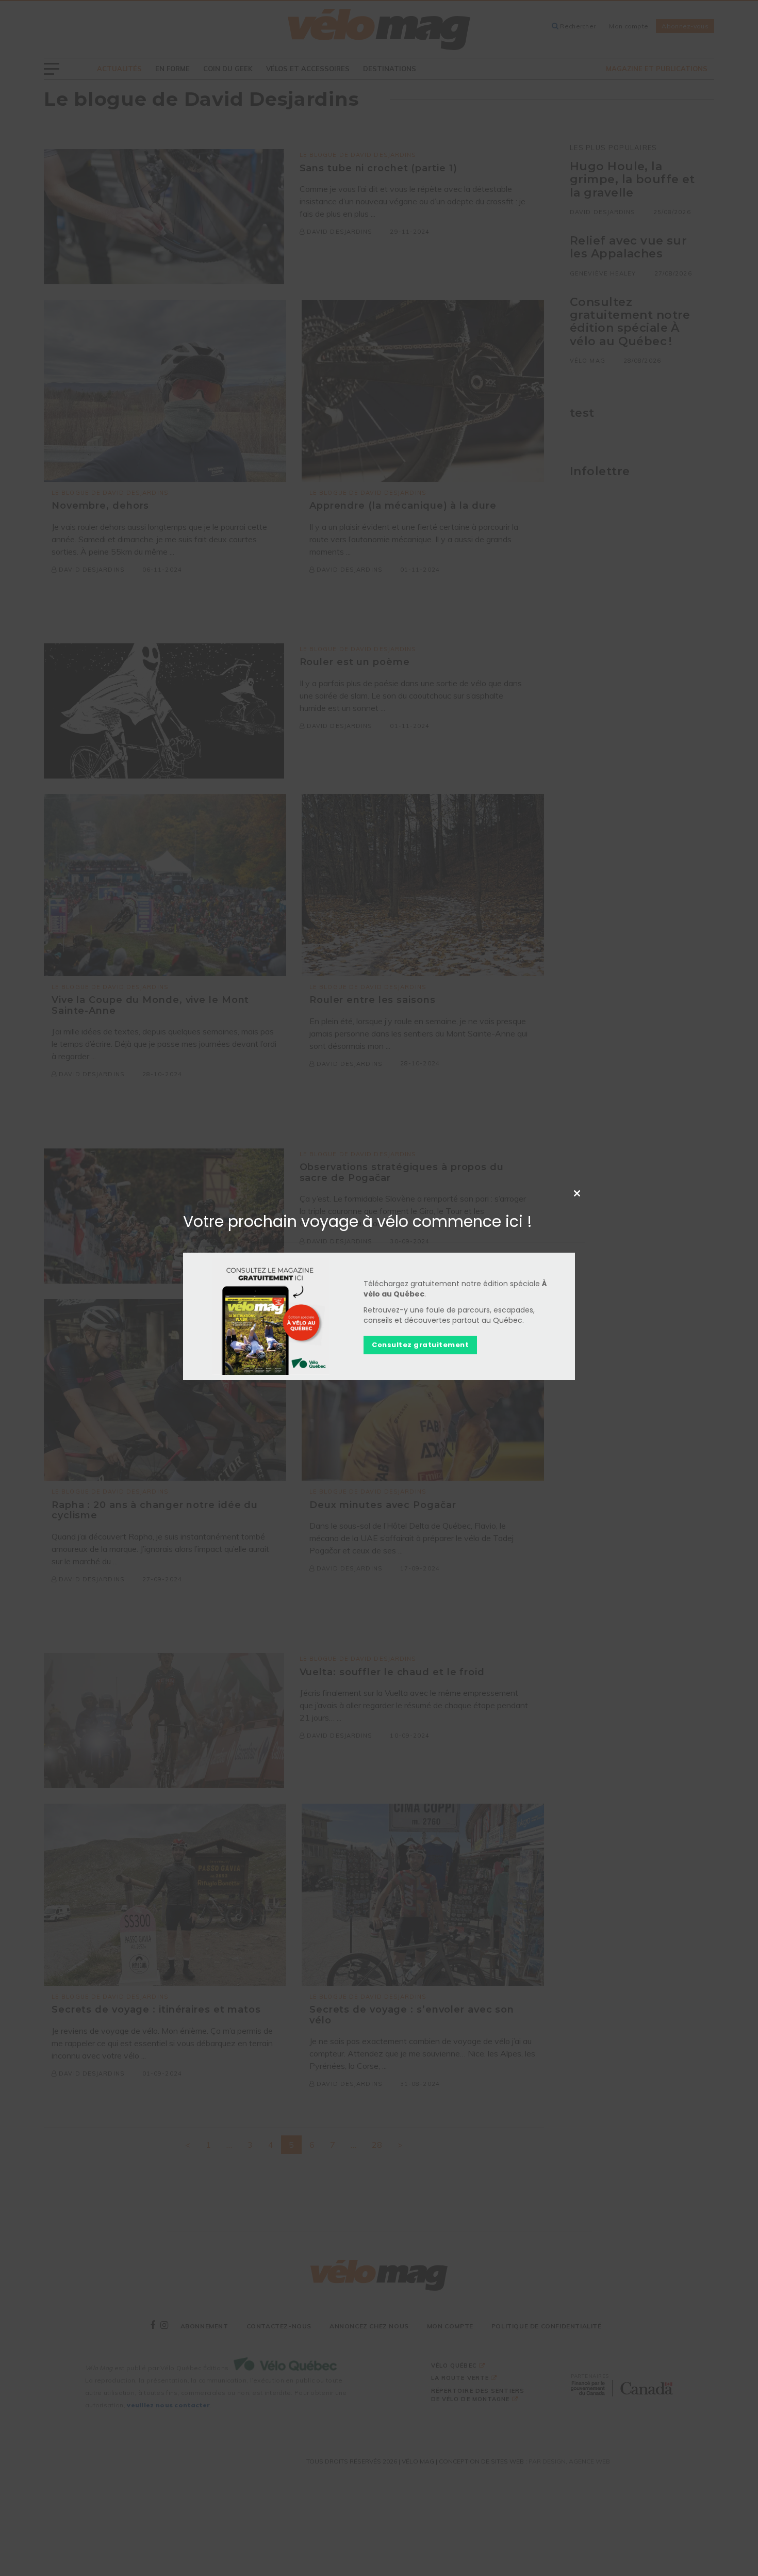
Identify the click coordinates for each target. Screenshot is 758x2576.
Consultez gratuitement (420, 1345)
